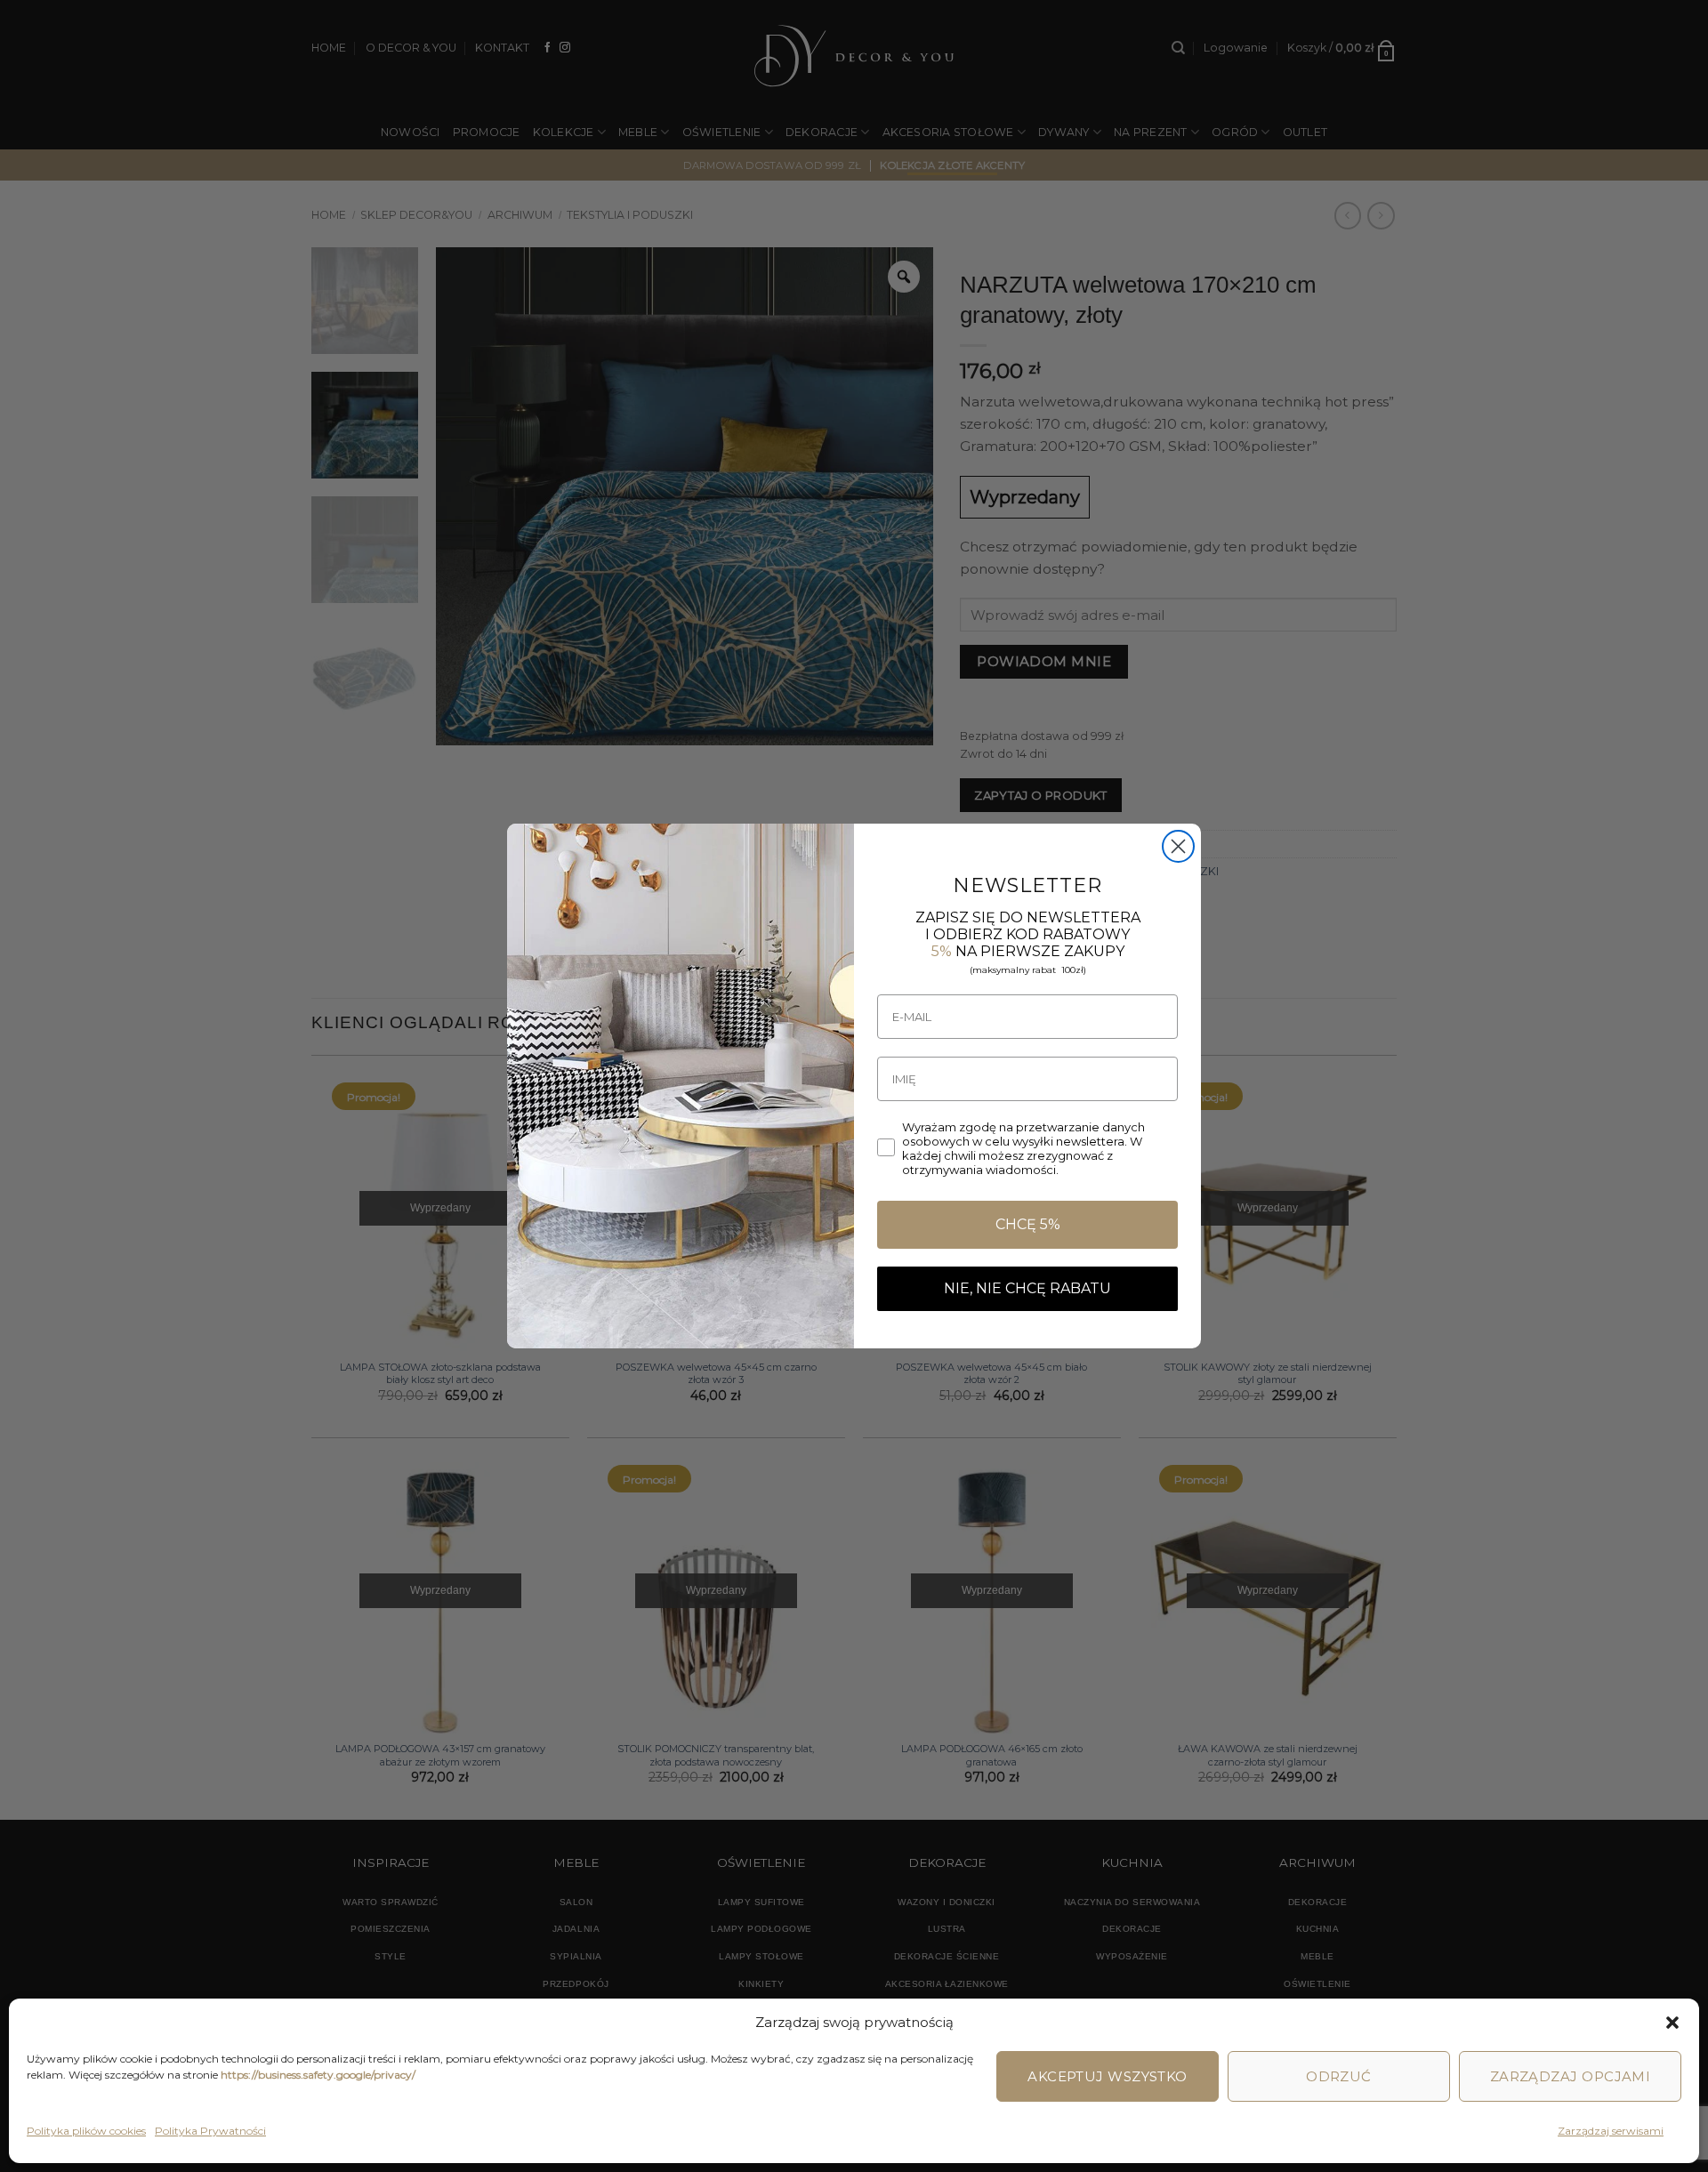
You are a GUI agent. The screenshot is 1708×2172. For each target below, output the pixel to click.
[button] (1672, 2023)
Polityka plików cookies (86, 2131)
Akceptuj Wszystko (1108, 2076)
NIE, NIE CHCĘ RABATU (1027, 1288)
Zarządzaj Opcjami (1571, 2076)
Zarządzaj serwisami (1611, 2131)
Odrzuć (1339, 2076)
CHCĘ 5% (1028, 1224)
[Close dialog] (1178, 846)
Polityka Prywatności (210, 2131)
